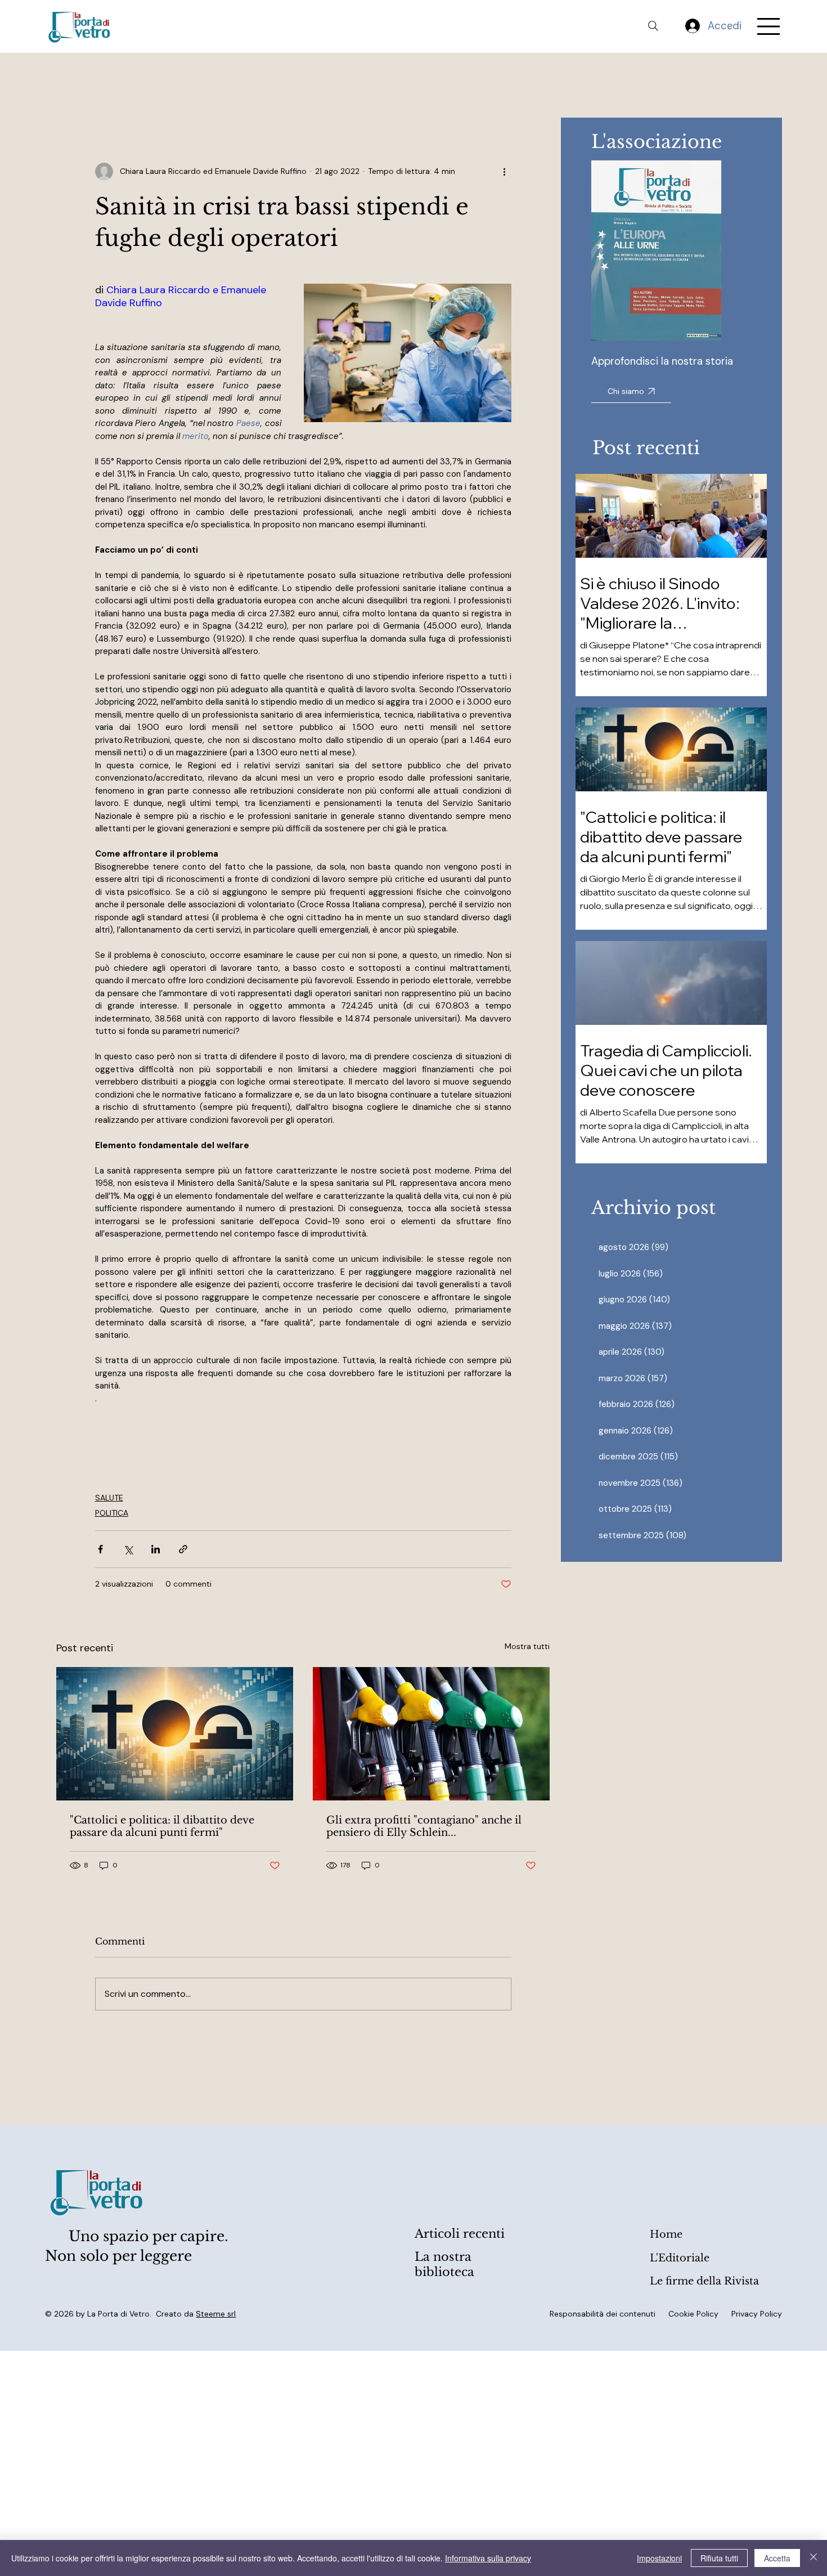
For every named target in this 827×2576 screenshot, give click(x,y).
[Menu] (769, 26)
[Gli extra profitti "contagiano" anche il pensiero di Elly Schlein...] (431, 1734)
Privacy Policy (757, 2314)
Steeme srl (216, 2314)
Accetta (777, 2558)
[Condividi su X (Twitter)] (128, 1549)
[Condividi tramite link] (183, 1549)
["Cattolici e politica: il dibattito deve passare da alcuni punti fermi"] (175, 1734)
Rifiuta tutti (719, 2558)
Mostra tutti (527, 1646)
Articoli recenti (460, 2234)
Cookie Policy (693, 2314)
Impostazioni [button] (659, 2558)
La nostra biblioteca (444, 2264)
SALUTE (109, 1498)
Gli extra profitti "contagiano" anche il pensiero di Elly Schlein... (424, 1826)
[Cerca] (653, 26)
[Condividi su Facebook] (100, 1549)
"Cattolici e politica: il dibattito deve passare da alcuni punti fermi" (162, 1826)
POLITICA (112, 1513)
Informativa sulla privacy (488, 2558)
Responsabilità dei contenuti (603, 2314)
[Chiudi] (813, 2558)
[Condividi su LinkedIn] (156, 1549)
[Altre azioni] (505, 172)
